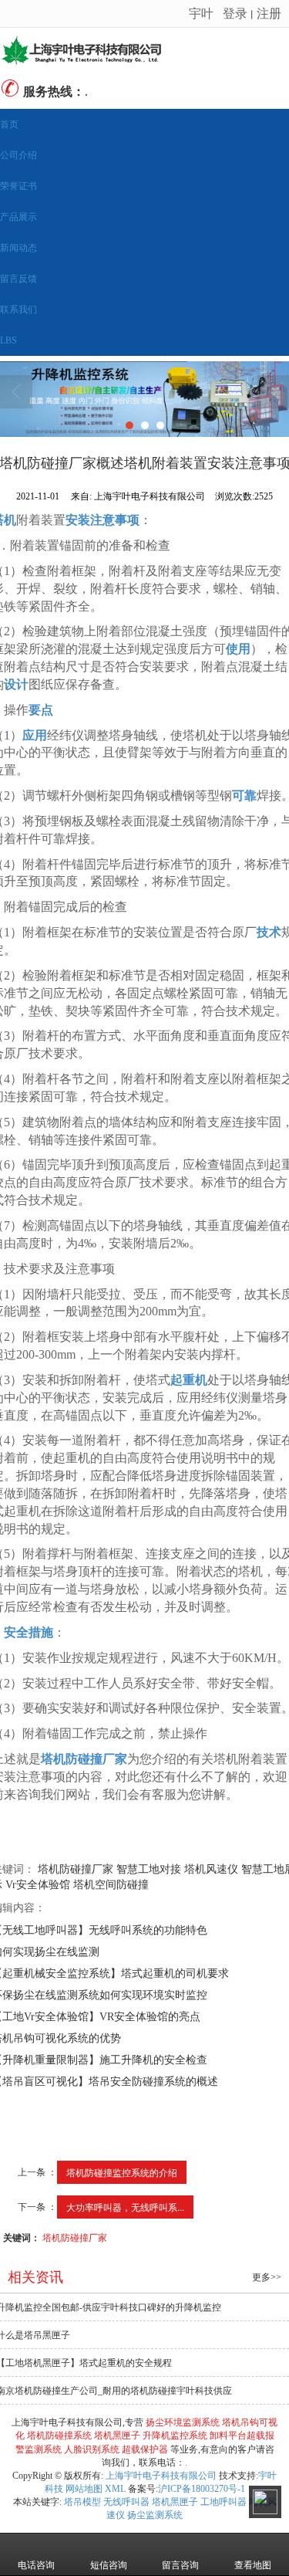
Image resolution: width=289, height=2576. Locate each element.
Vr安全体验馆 (38, 1885)
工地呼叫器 (223, 2502)
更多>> (267, 2277)
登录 (235, 13)
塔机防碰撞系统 (59, 2436)
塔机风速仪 (211, 1869)
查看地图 (253, 2565)
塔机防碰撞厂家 (76, 1869)
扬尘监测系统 (155, 2515)
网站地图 (84, 2489)
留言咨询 (180, 2565)
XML (115, 2489)
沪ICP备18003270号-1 (202, 2489)
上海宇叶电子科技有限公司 (161, 2476)
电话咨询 (36, 2565)
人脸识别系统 (92, 2449)
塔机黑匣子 (117, 2436)
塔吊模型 (82, 2502)
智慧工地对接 (149, 1869)
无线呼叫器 (126, 2502)
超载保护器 (145, 2449)
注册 (269, 13)
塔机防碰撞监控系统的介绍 (122, 2172)
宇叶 (201, 13)
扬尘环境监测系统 (183, 2422)
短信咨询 (109, 2565)
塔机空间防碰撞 (111, 1885)
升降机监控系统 (175, 2436)
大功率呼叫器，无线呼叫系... (125, 2207)
